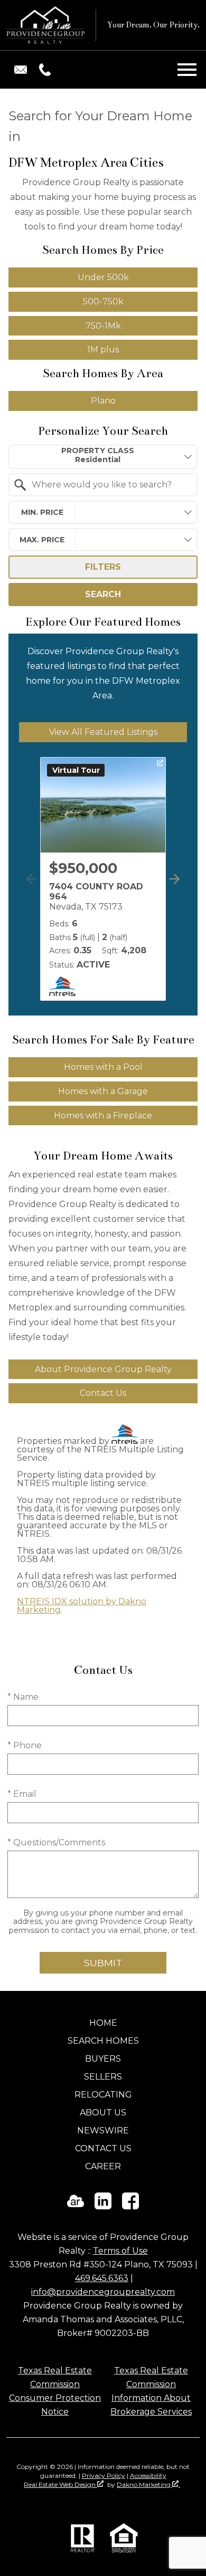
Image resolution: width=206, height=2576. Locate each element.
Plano (103, 401)
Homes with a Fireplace (103, 1115)
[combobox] (103, 457)
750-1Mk (103, 326)
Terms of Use (120, 2251)
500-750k (103, 301)
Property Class (98, 451)
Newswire (103, 2130)
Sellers (103, 2077)
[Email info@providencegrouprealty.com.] (21, 70)
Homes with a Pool (103, 1067)
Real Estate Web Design (60, 2484)
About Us (103, 2113)
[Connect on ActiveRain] (76, 2206)
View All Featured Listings (103, 732)
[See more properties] (175, 879)
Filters (103, 567)
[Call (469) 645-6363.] (43, 70)
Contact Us (103, 1393)
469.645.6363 (102, 2278)
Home (103, 2023)
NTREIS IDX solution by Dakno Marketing (82, 1606)
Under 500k (103, 277)
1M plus (103, 349)
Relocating (103, 2095)
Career (103, 2166)
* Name (23, 1697)
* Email (22, 1794)
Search (103, 594)
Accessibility (148, 2476)
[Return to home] (45, 25)
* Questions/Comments (56, 1842)
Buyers (103, 2059)
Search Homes (103, 2041)
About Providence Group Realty (103, 1369)
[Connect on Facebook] (130, 2206)
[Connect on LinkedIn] (103, 2206)
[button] (172, 890)
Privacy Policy (104, 2476)
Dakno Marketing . (148, 2484)
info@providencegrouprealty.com (103, 2292)
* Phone (25, 1745)
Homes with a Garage (103, 1091)
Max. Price (42, 540)
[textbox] (109, 485)
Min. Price (42, 512)
